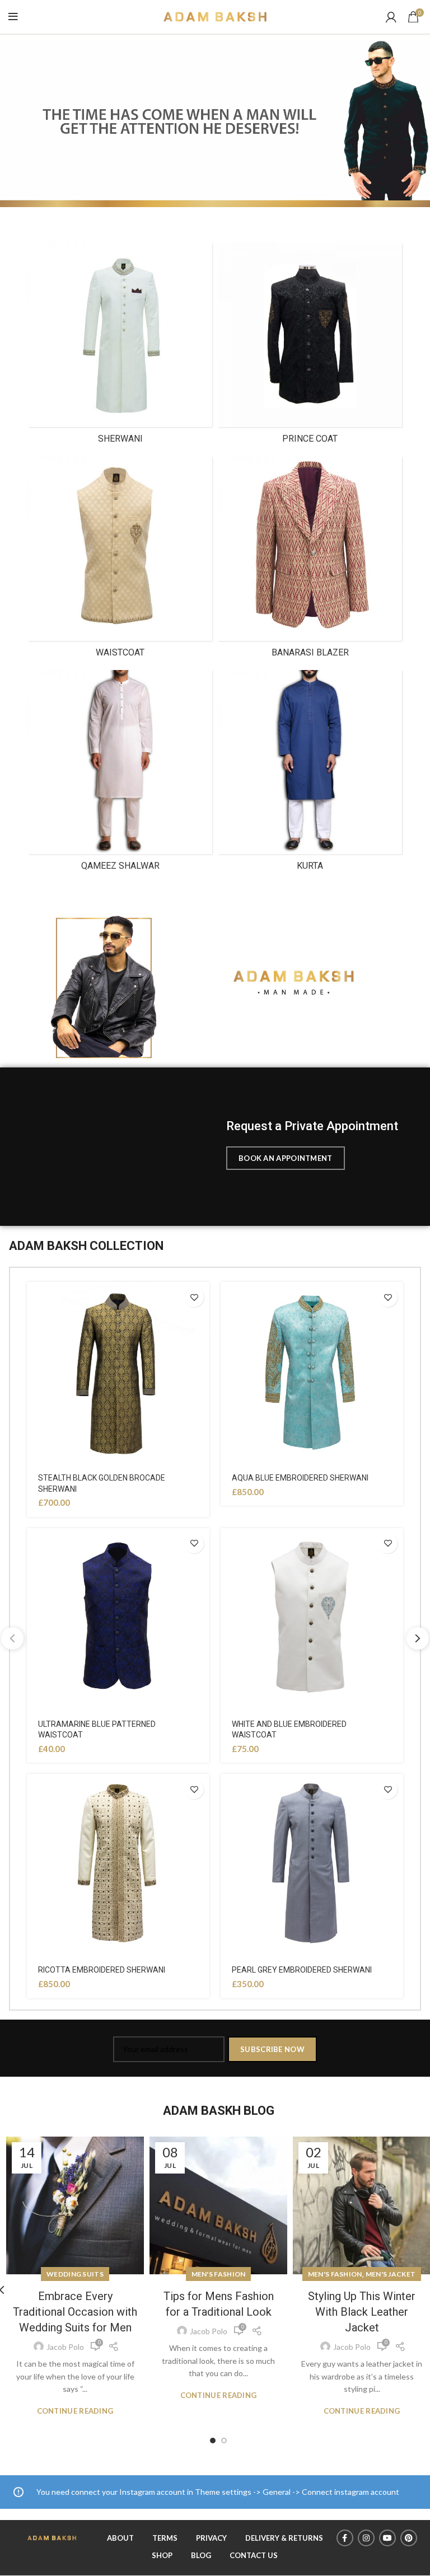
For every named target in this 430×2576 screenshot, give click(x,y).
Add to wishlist (194, 1297)
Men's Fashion (219, 2274)
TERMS (165, 2538)
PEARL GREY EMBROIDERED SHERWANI (302, 1970)
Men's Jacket (391, 2274)
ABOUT (120, 2538)
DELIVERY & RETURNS (284, 2538)
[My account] (391, 17)
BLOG (201, 2555)
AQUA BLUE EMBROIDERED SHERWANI (300, 1478)
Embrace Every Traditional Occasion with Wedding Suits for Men (75, 2312)
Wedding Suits (75, 2274)
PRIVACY (211, 2538)
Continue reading (75, 2411)
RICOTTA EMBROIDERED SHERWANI (102, 1970)
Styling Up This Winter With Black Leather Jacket (362, 2312)
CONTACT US (254, 2555)
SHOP (162, 2555)
